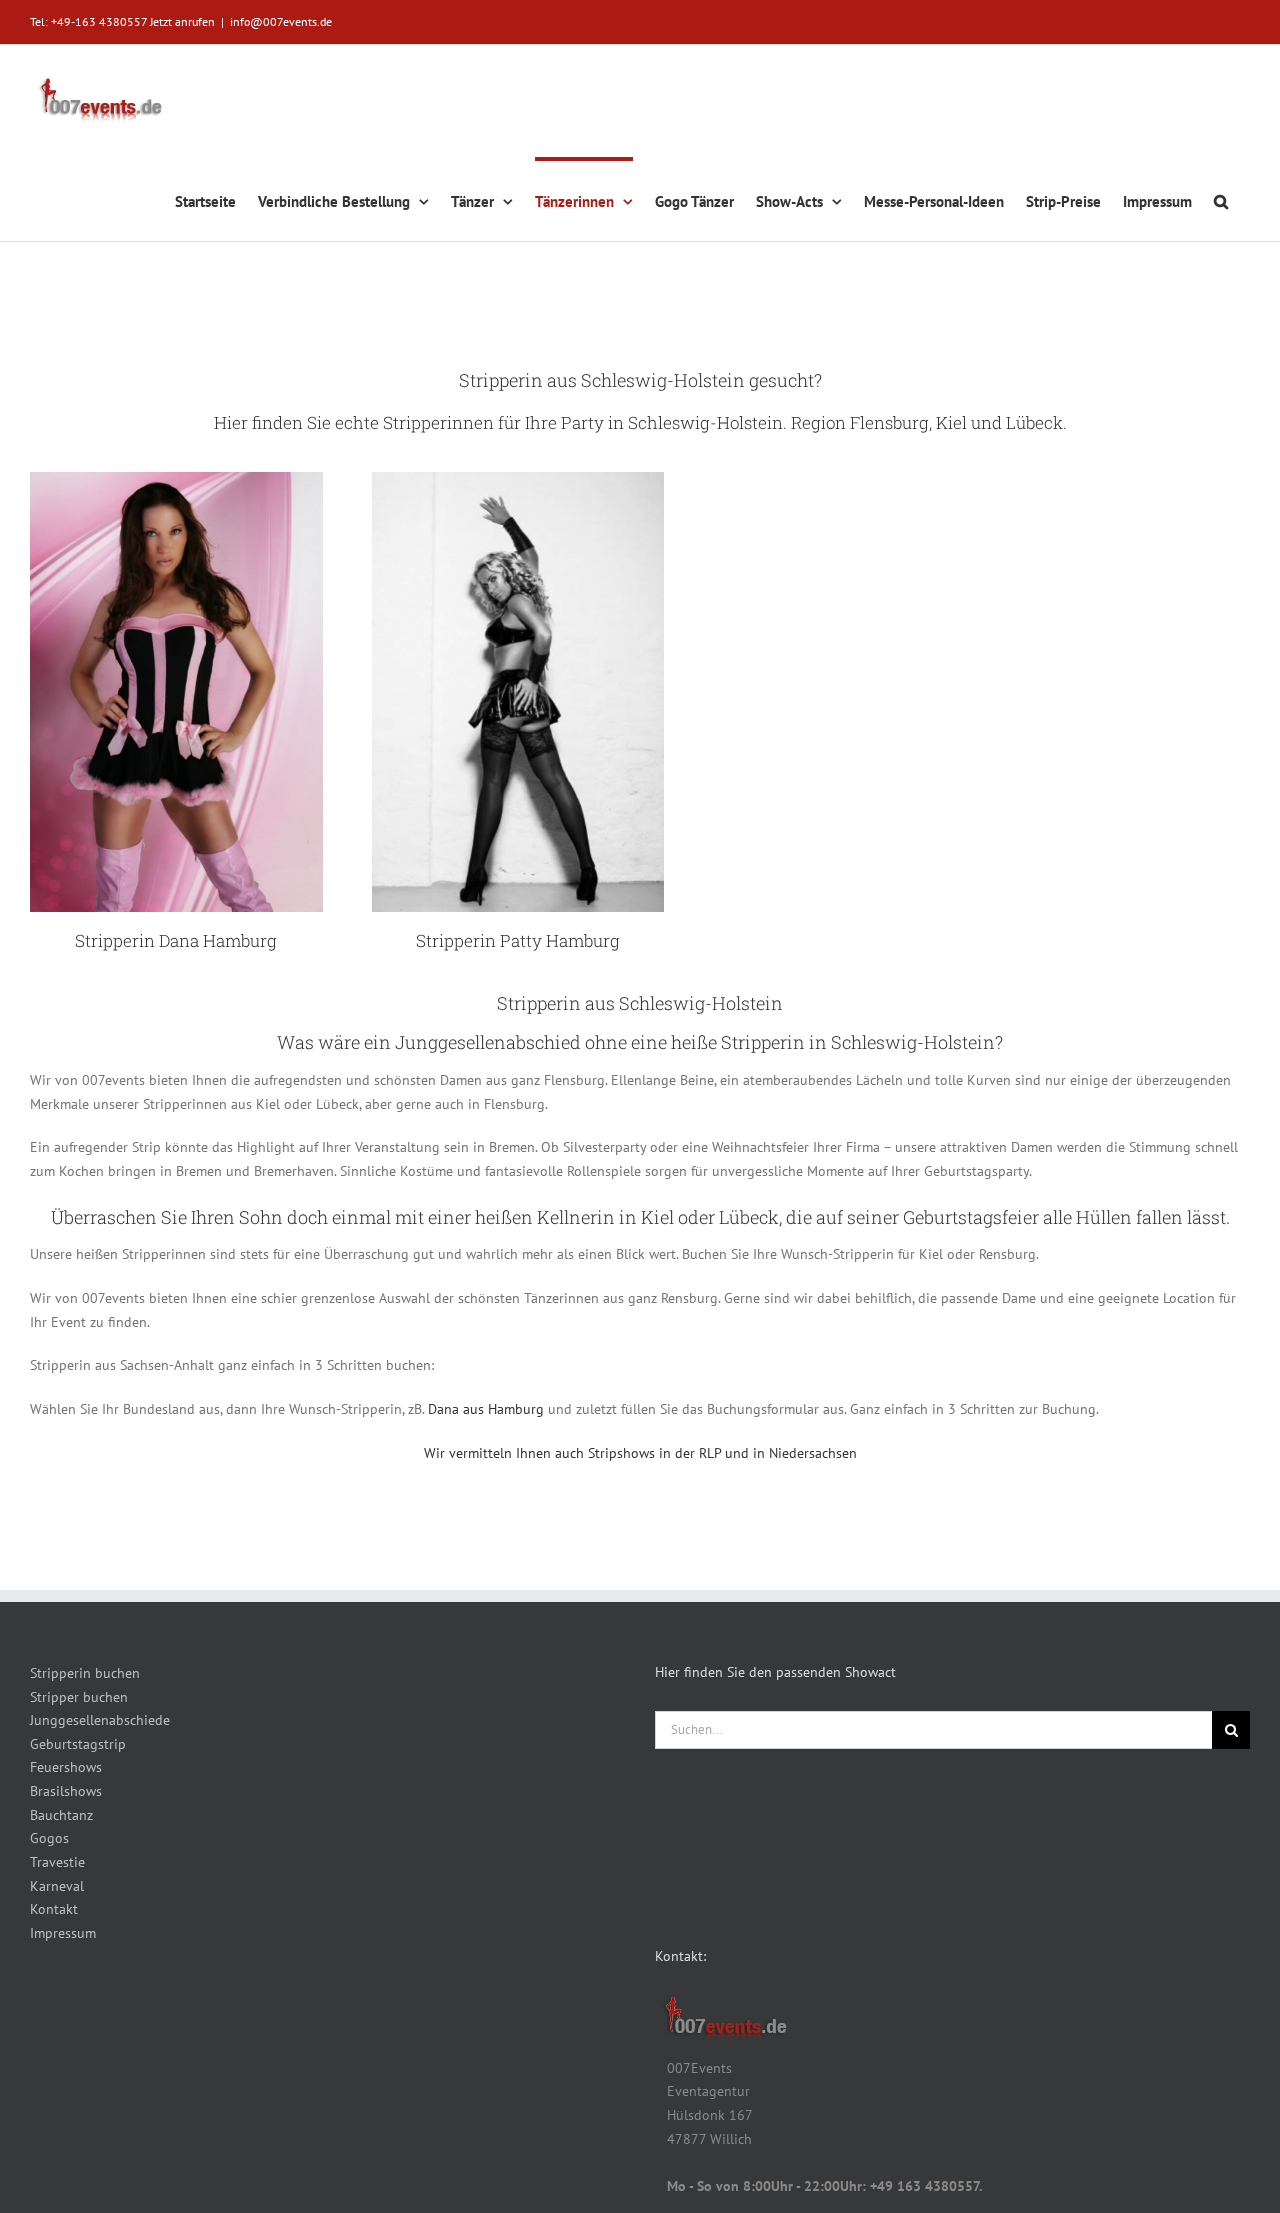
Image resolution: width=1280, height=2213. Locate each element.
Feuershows (66, 1767)
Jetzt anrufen (182, 21)
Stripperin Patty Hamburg (518, 940)
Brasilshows (66, 1791)
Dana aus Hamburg (488, 1409)
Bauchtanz (61, 1815)
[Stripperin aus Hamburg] (518, 479)
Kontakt (54, 1909)
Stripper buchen (79, 1697)
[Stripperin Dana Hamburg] (176, 479)
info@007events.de (281, 21)
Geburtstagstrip (78, 1744)
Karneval (57, 1886)
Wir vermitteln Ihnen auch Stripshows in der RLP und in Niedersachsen (640, 1453)
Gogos (49, 1838)
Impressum (63, 1933)
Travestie (57, 1862)
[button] (1221, 199)
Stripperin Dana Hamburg (176, 940)
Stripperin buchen (85, 1673)
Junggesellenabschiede (100, 1720)
